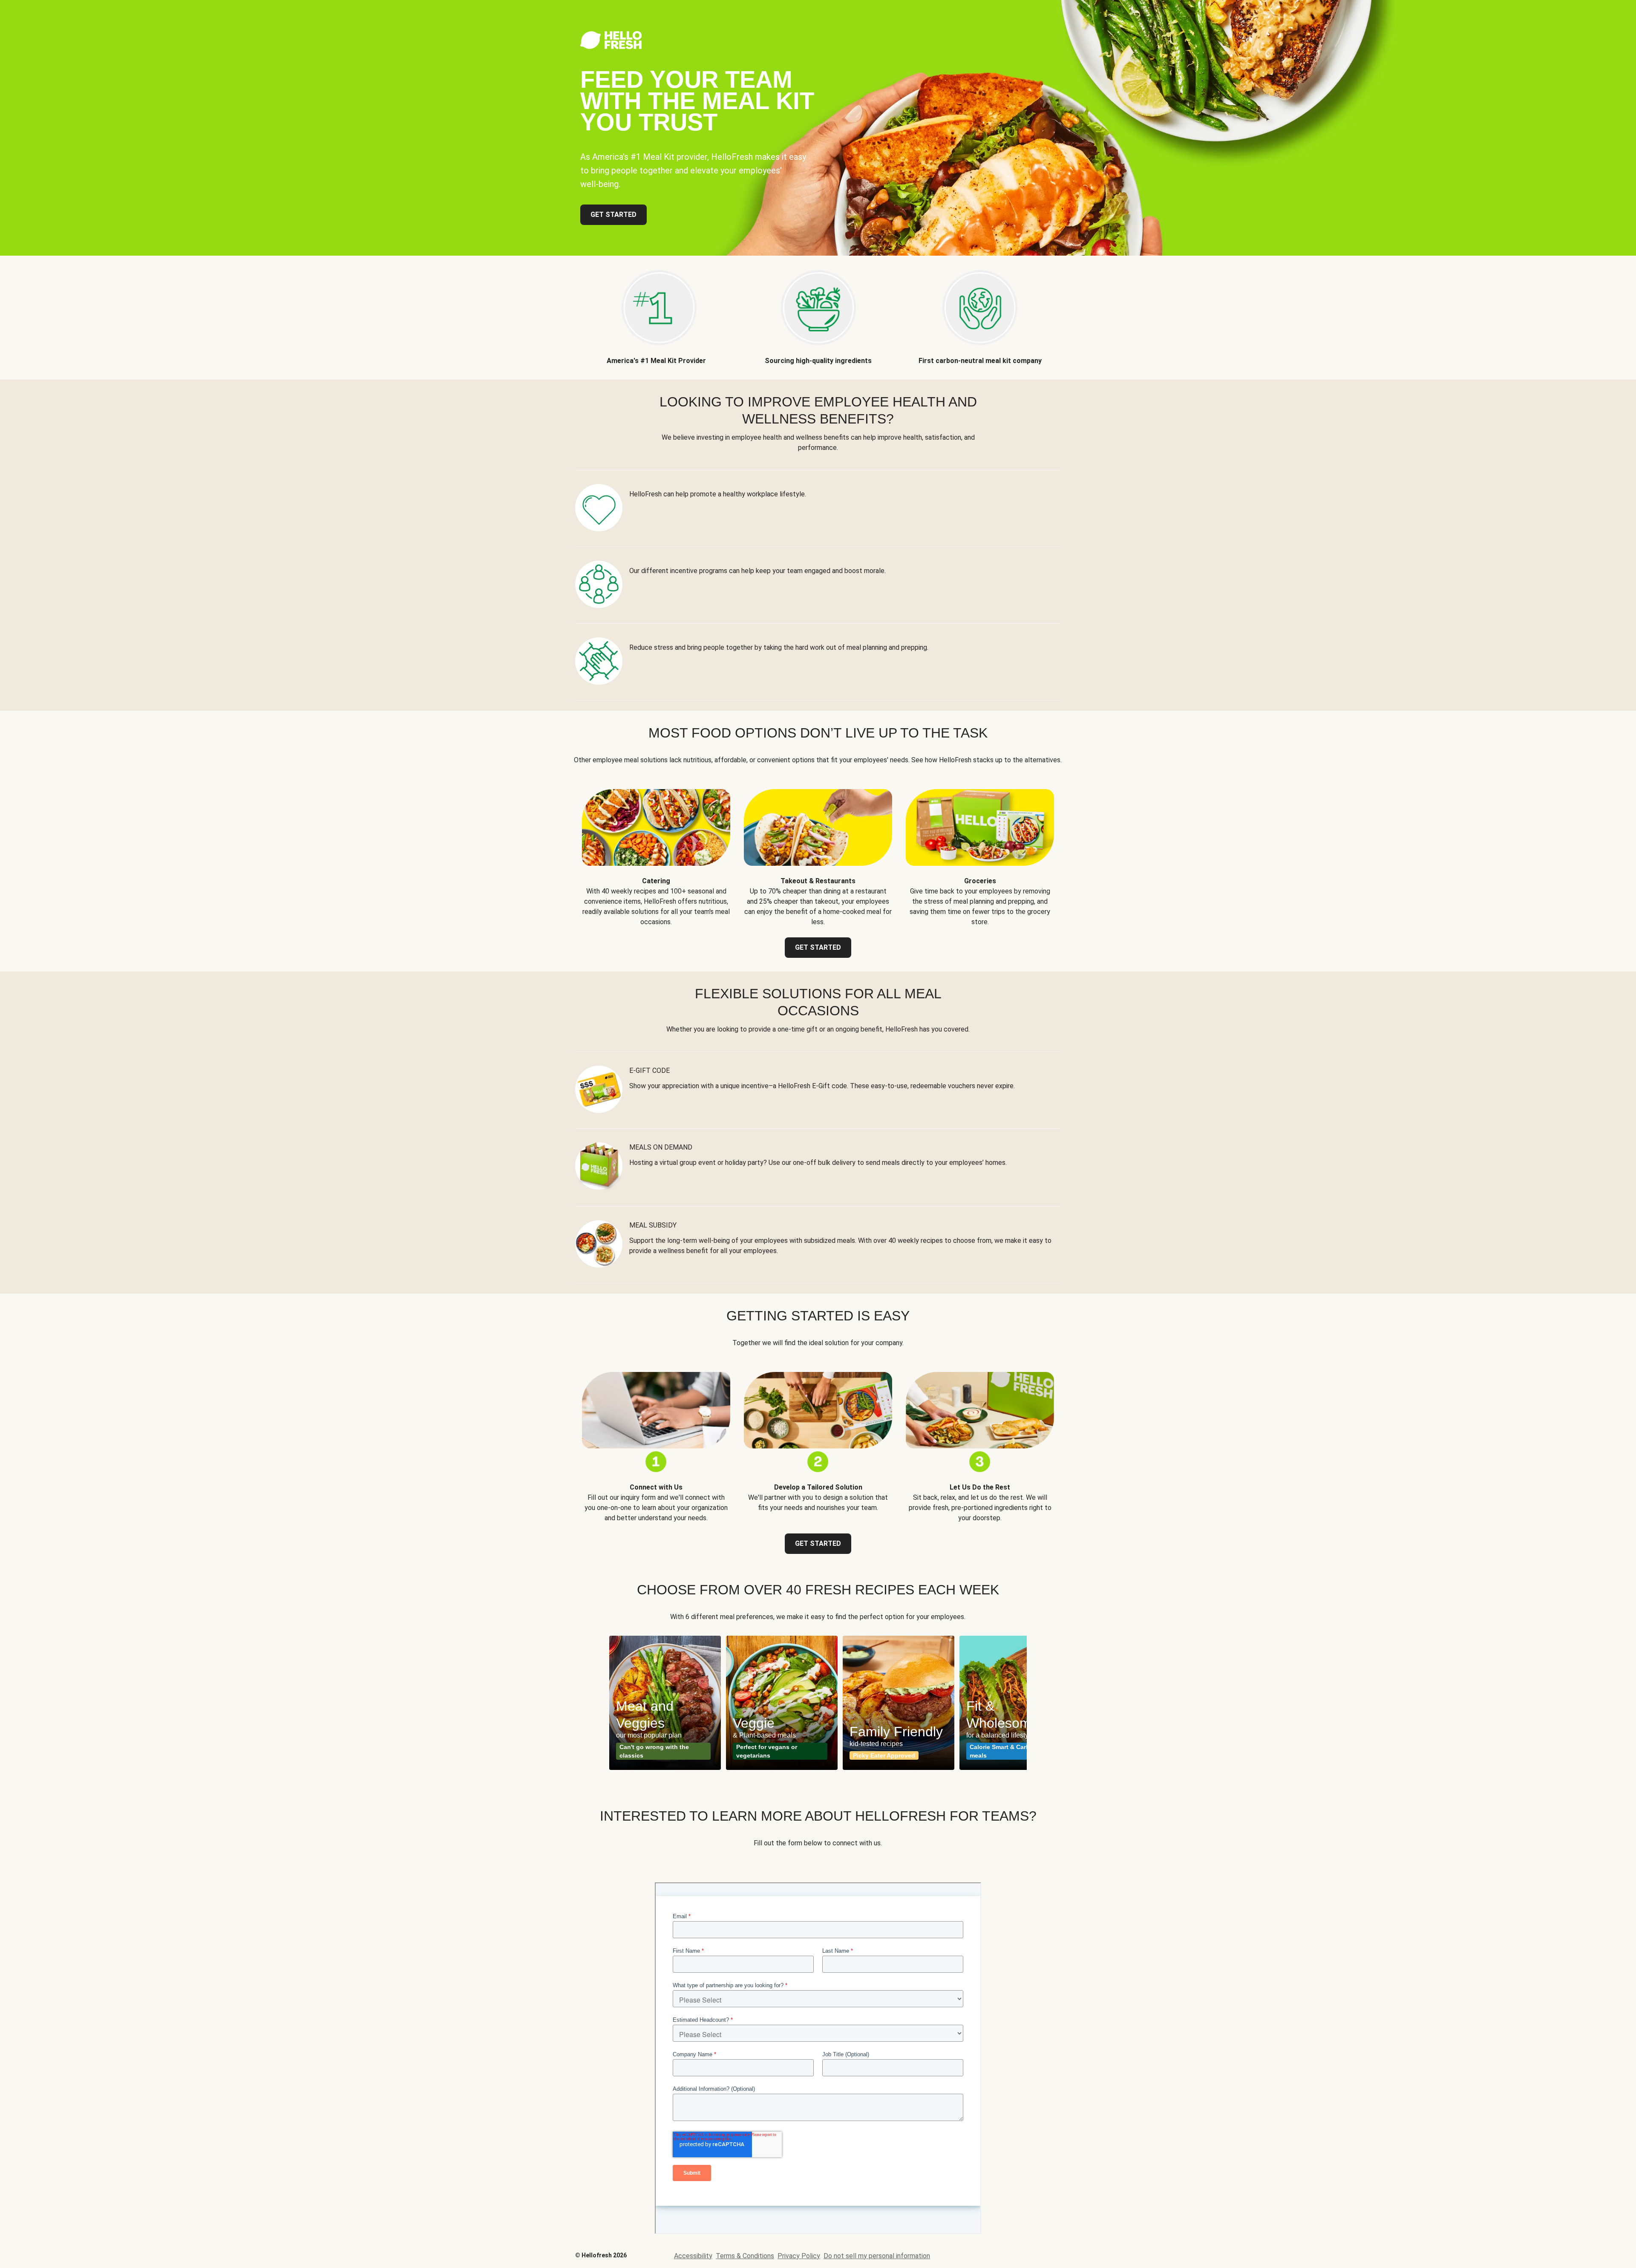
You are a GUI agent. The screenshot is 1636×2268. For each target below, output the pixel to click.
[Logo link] (611, 47)
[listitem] (656, 311)
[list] (818, 1703)
